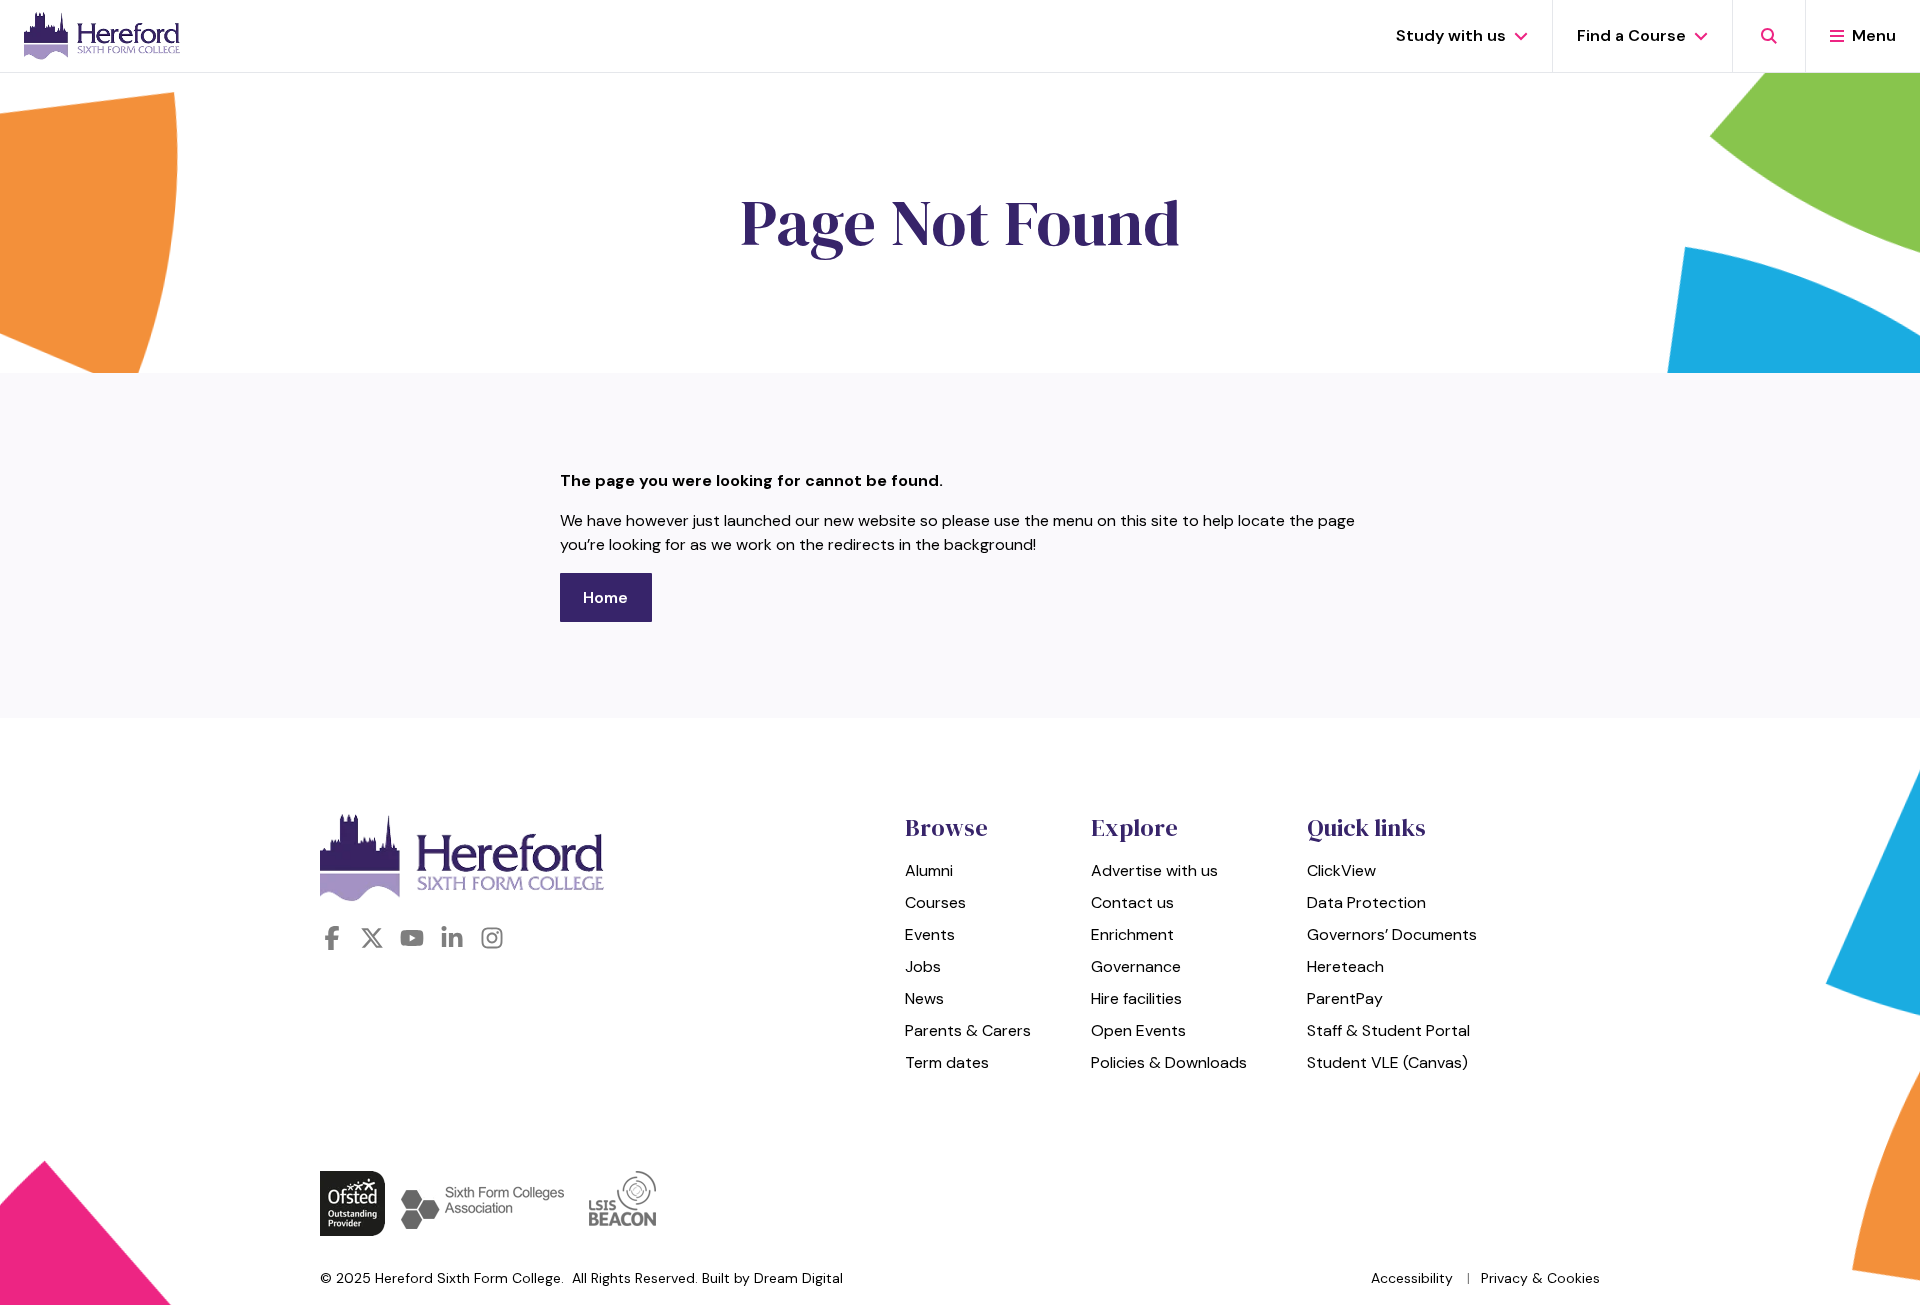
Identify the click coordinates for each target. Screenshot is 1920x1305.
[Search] (1768, 36)
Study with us (1451, 35)
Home (605, 597)
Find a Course (1631, 35)
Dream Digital (798, 1278)
